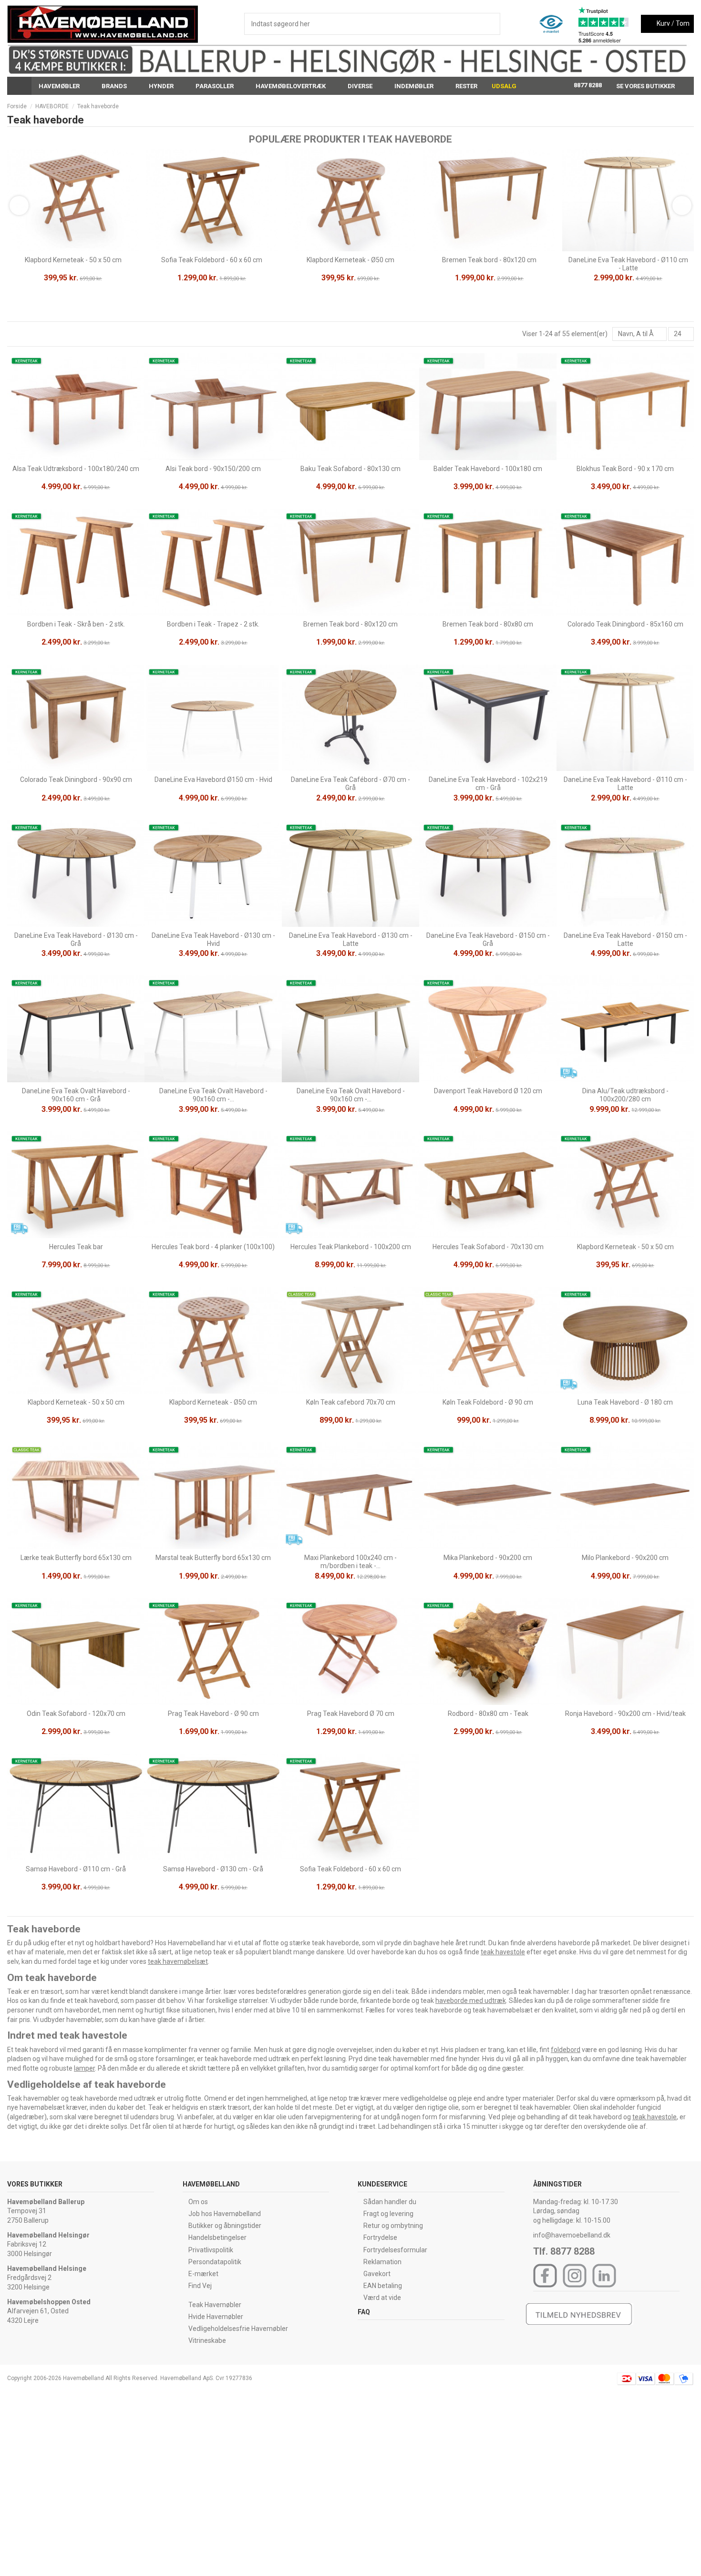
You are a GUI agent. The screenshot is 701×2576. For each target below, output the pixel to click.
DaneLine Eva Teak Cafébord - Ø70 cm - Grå (350, 784)
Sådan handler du (390, 2202)
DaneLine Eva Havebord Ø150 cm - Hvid (213, 780)
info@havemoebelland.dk (572, 2235)
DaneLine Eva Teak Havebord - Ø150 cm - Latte (625, 939)
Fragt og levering (388, 2214)
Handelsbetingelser (217, 2237)
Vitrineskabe (207, 2340)
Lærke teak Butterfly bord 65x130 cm (76, 1558)
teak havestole (503, 1952)
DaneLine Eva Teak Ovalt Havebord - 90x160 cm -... (213, 1095)
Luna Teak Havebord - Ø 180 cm (625, 1402)
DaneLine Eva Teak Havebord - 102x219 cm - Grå (488, 784)
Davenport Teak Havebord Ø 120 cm (488, 1091)
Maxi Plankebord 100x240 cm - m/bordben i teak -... (350, 1562)
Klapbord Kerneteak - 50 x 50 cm (73, 260)
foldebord (566, 2050)
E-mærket (203, 2274)
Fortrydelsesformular (395, 2250)
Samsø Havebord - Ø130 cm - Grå (213, 1869)
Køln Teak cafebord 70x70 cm (351, 1402)
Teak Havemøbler (215, 2305)
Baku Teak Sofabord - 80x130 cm (350, 469)
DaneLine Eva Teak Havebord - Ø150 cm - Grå (488, 939)
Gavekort (377, 2274)
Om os (198, 2202)
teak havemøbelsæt (178, 1961)
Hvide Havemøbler (216, 2317)
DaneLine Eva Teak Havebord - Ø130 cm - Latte (351, 939)
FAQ (364, 2312)
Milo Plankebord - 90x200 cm (625, 1558)
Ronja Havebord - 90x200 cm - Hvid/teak (625, 1714)
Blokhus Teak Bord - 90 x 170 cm (625, 469)
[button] (63, 86)
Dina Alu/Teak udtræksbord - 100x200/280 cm (625, 1095)
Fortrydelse (380, 2237)
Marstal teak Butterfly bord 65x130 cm (213, 1558)
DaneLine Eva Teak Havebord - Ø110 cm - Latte (628, 264)
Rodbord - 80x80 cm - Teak (488, 1714)
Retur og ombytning (393, 2226)
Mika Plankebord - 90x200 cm (488, 1558)
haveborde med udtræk (471, 2001)
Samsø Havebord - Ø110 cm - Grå (76, 1869)
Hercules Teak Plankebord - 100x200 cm (351, 1247)
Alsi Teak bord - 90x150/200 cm (213, 469)
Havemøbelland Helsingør (48, 2235)
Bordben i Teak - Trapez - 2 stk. (213, 624)
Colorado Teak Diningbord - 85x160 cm (625, 624)
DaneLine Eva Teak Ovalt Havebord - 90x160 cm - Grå (76, 1095)
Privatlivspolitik (211, 2250)
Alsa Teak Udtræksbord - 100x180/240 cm (76, 469)
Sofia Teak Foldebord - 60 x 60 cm (212, 260)
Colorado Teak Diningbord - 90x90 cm (76, 780)
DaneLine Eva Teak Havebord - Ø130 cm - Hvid (213, 939)
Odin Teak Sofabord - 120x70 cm (76, 1714)
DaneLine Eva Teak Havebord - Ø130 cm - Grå (76, 939)
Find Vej (200, 2286)
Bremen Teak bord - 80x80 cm (488, 624)
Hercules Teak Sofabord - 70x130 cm (488, 1247)
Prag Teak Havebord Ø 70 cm (351, 1714)
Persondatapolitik (215, 2262)
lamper (84, 2068)
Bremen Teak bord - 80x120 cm (489, 260)
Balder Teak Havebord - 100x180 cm (488, 469)
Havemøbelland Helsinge (47, 2268)
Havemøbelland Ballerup (46, 2202)
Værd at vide (382, 2298)
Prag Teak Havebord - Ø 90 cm (213, 1714)
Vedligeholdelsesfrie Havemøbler (238, 2329)
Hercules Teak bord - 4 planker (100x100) (213, 1247)
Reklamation (382, 2262)
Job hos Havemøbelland (225, 2214)
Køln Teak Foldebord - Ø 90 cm (488, 1402)
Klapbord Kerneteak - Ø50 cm (350, 260)
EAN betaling (383, 2286)
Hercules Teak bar (76, 1247)
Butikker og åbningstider (225, 2226)
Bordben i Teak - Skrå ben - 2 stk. (76, 624)
